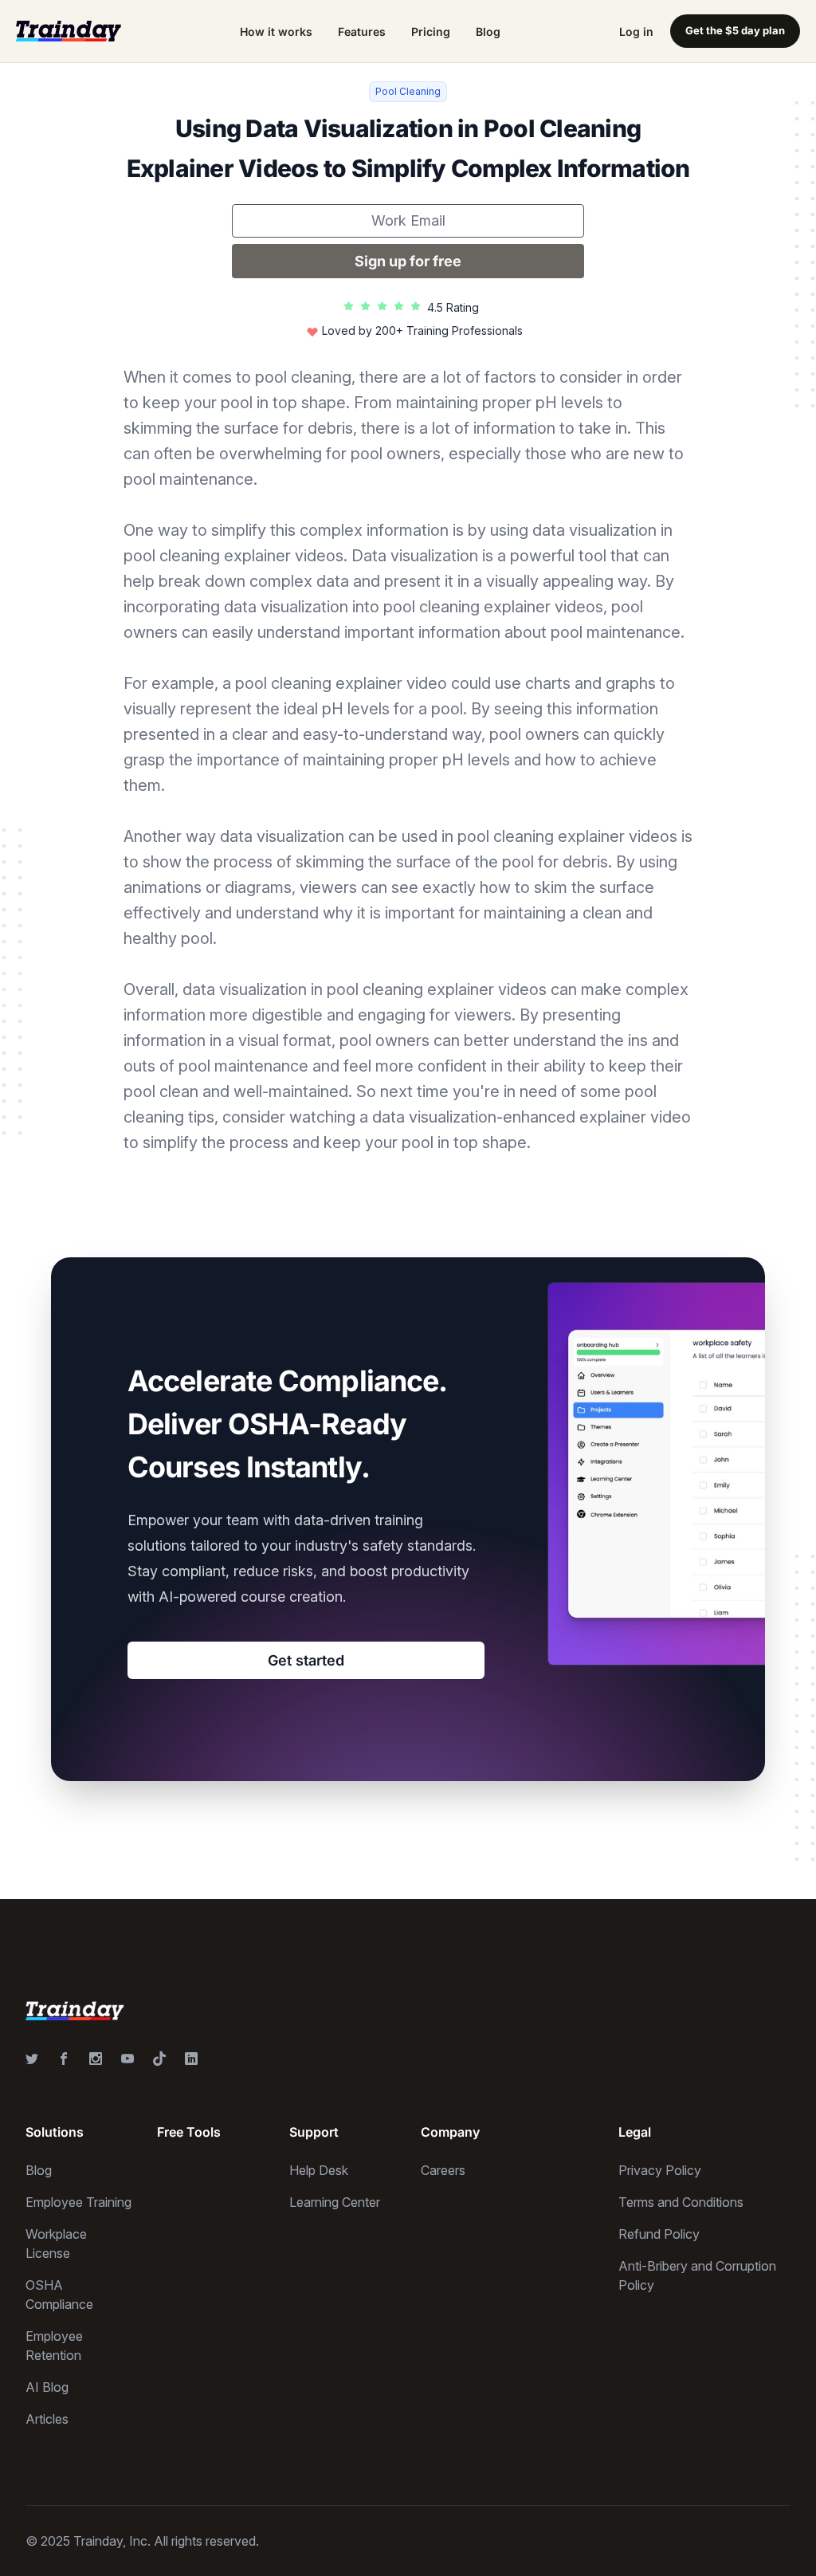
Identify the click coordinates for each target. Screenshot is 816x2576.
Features (362, 31)
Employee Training (78, 2202)
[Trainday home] (69, 31)
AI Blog (47, 2387)
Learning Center (335, 2202)
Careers (443, 2170)
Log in (636, 31)
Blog (488, 31)
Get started (306, 1660)
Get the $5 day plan (735, 30)
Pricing (431, 31)
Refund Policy (659, 2234)
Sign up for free (408, 261)
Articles (47, 2419)
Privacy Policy (660, 2170)
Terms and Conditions (681, 2202)
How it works (276, 31)
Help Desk (319, 2170)
